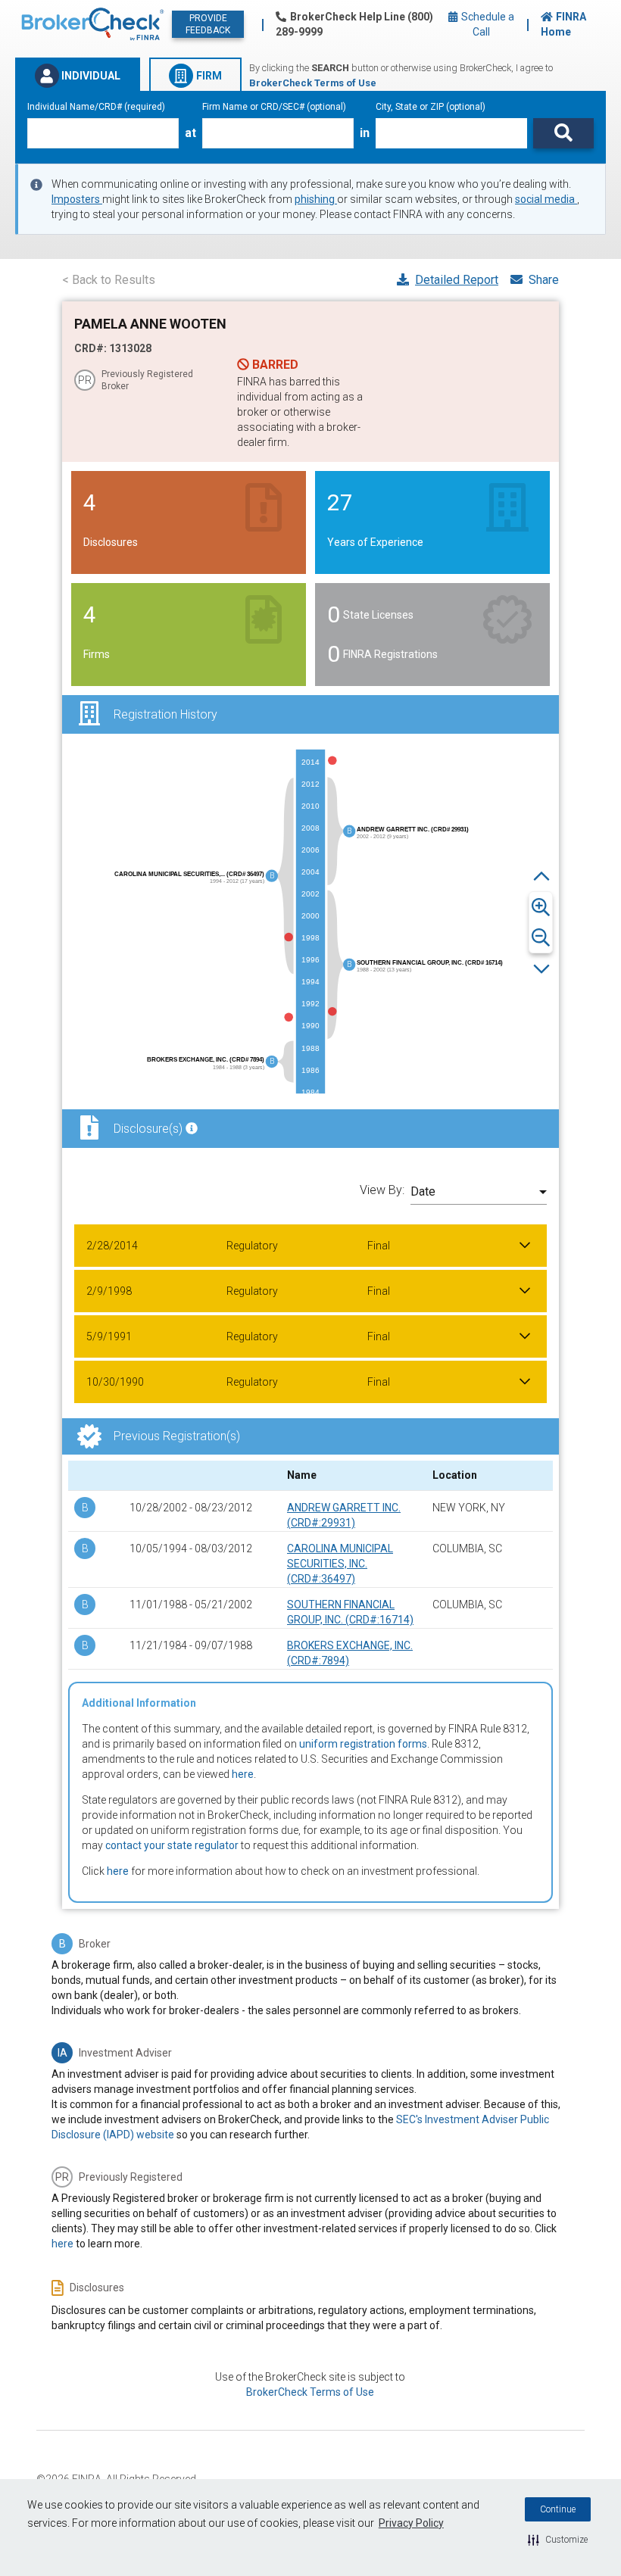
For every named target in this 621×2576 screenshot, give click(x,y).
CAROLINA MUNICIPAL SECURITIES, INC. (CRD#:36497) (340, 1564)
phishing (316, 199)
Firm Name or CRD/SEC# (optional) (274, 107)
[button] (558, 2540)
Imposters (77, 199)
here (243, 1774)
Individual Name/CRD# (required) (96, 107)
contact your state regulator (172, 1845)
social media (546, 199)
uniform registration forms (363, 1744)
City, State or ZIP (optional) (431, 107)
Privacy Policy (411, 2523)
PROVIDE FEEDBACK (208, 24)
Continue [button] (558, 2509)
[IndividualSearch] (563, 133)
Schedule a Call (487, 24)
